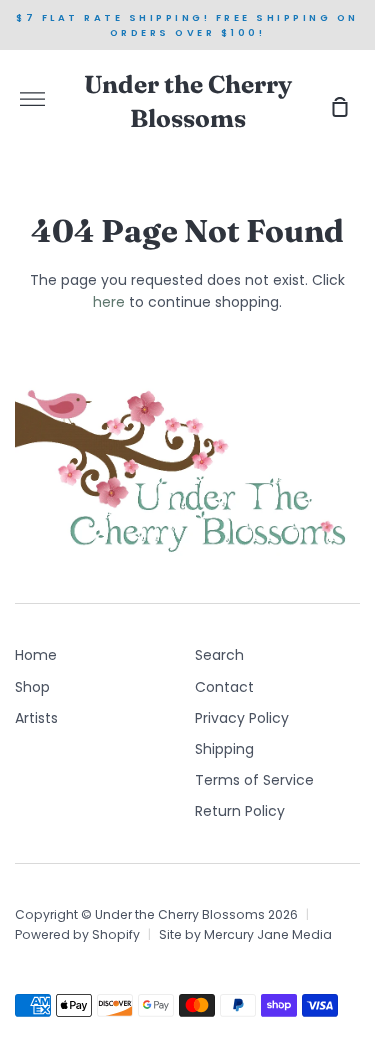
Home (36, 655)
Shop (32, 687)
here (109, 302)
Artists (36, 718)
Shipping (224, 749)
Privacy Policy (242, 718)
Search (219, 655)
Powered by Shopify (77, 934)
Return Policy (240, 811)
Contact (224, 687)
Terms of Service (254, 780)
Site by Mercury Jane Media (245, 934)
